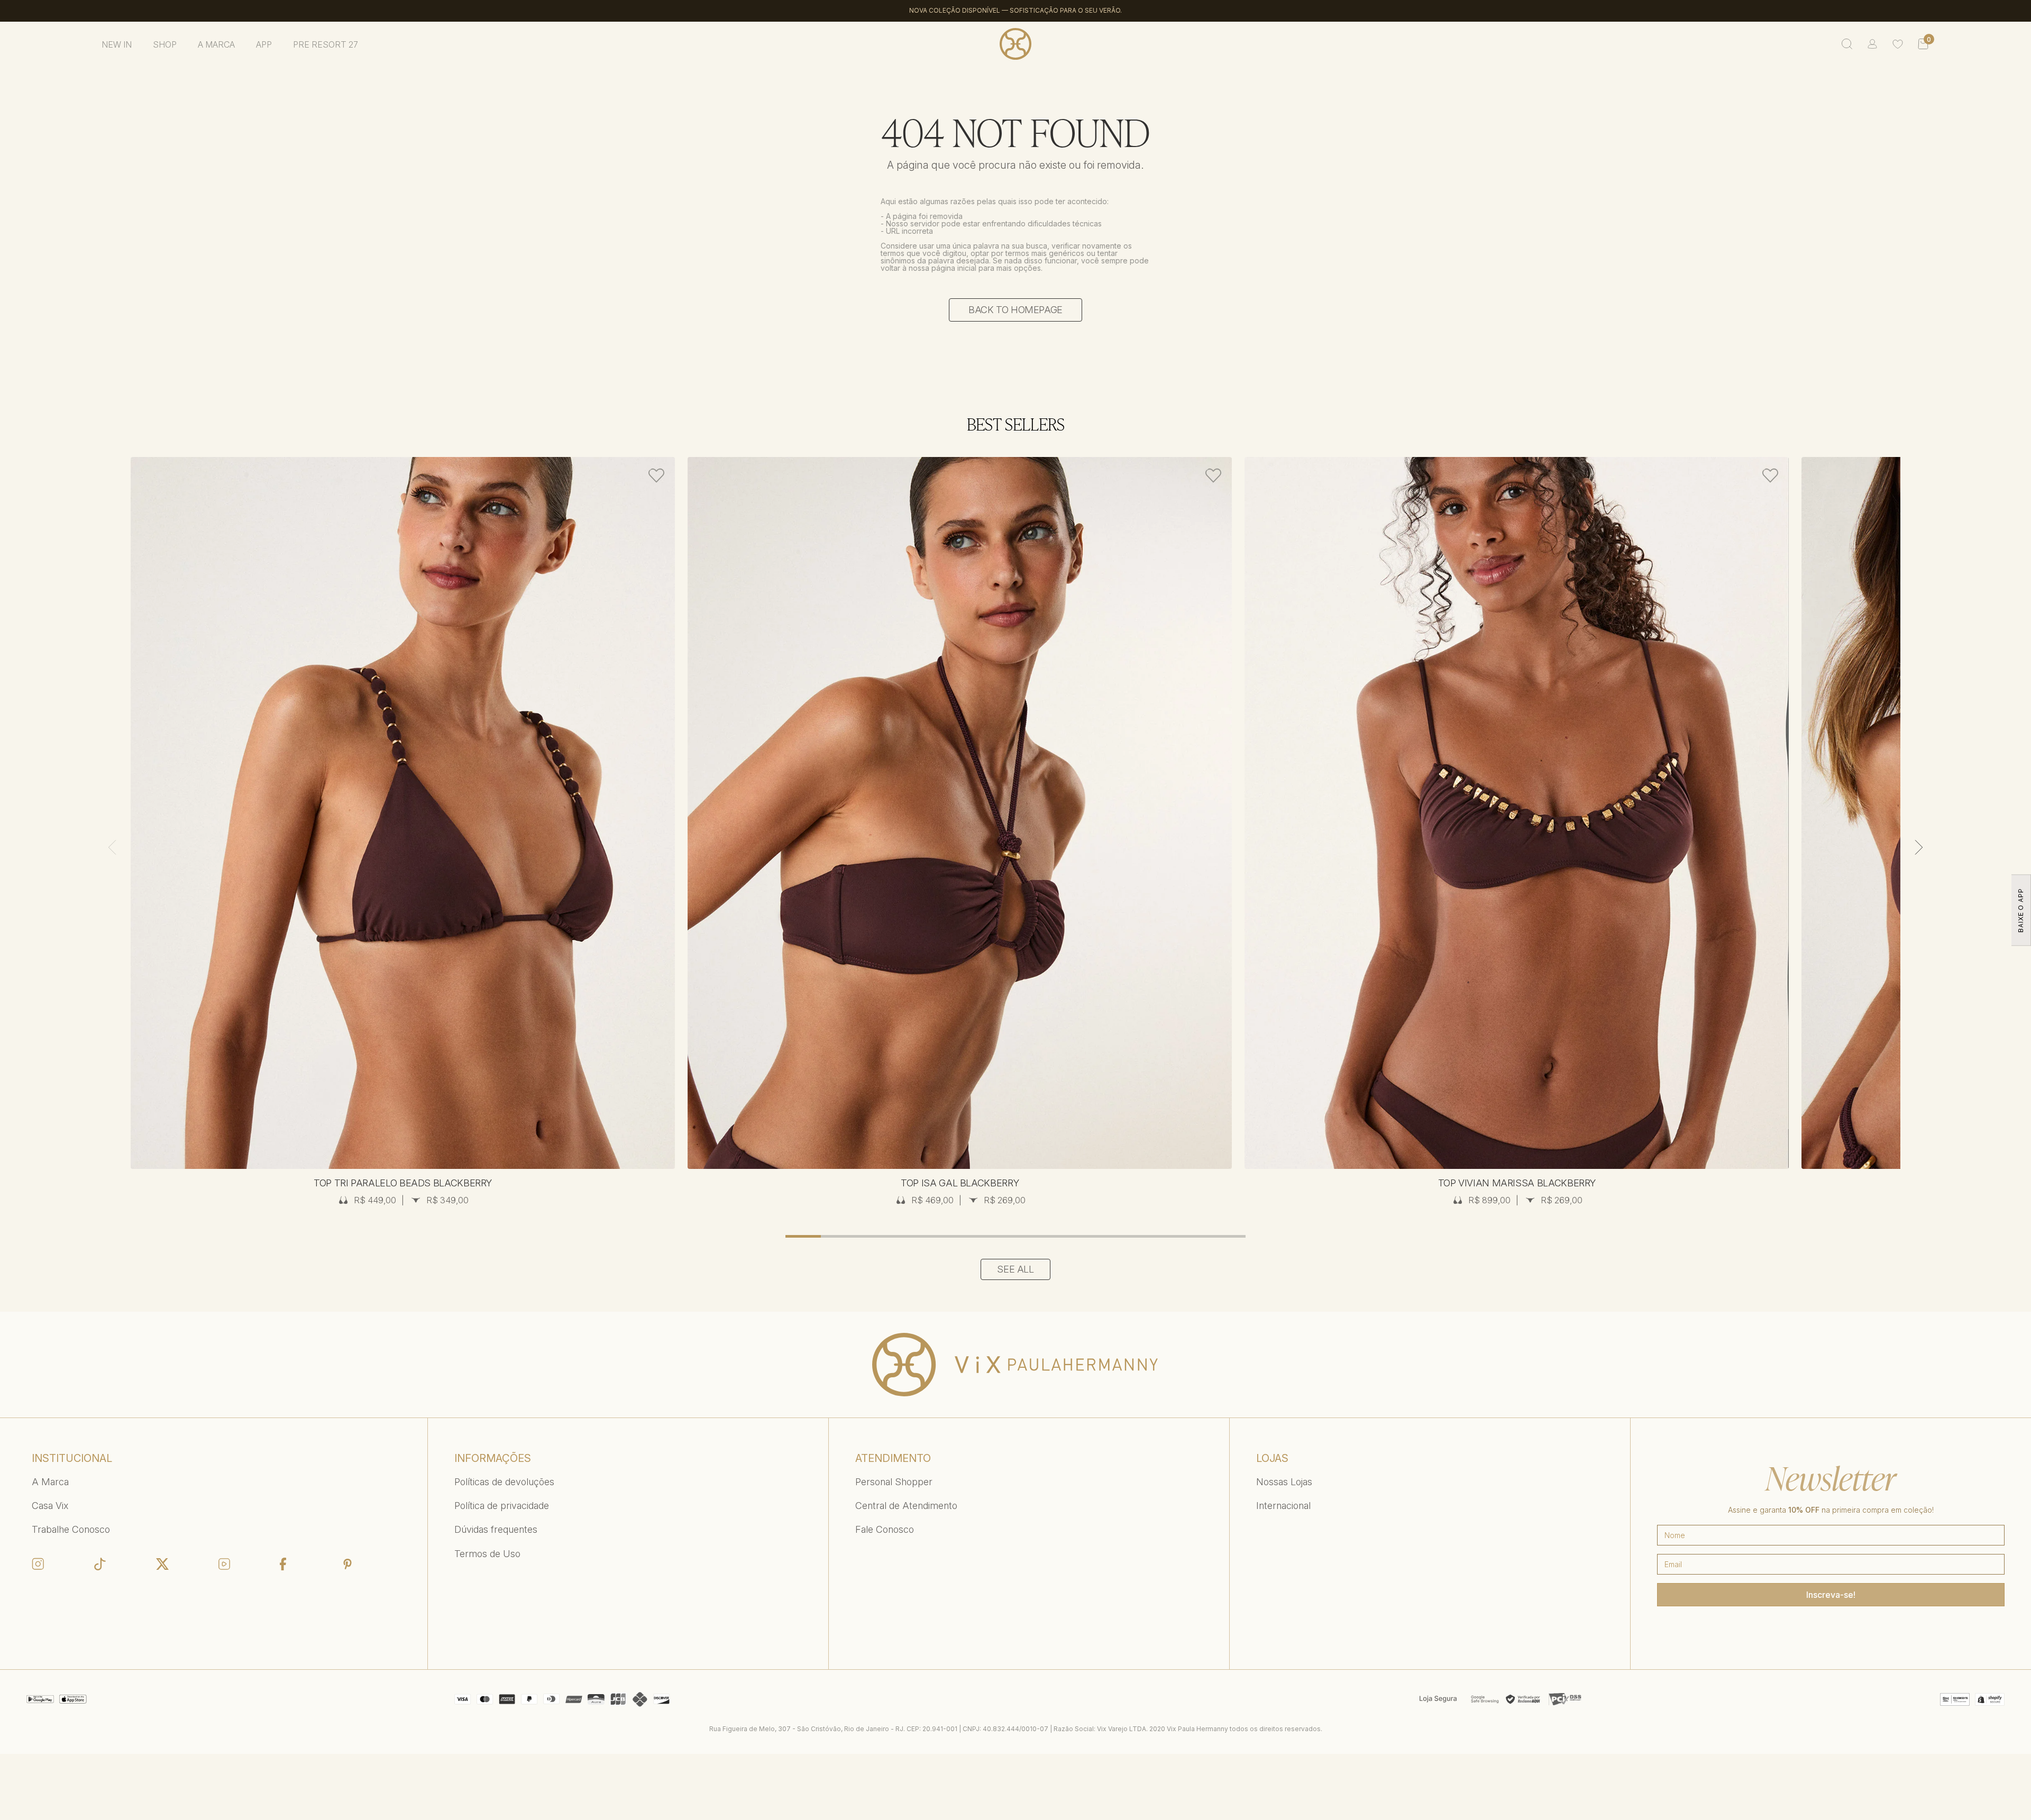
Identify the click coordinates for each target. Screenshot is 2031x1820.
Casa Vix (50, 1506)
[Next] (1919, 847)
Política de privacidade (502, 1506)
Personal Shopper (894, 1482)
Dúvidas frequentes (496, 1529)
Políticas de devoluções (504, 1482)
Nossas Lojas (1284, 1482)
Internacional (1283, 1506)
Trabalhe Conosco (71, 1529)
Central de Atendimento (906, 1506)
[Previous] (112, 847)
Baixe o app (2021, 910)
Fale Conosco (885, 1529)
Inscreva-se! (1831, 1595)
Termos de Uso (487, 1554)
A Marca (50, 1482)
